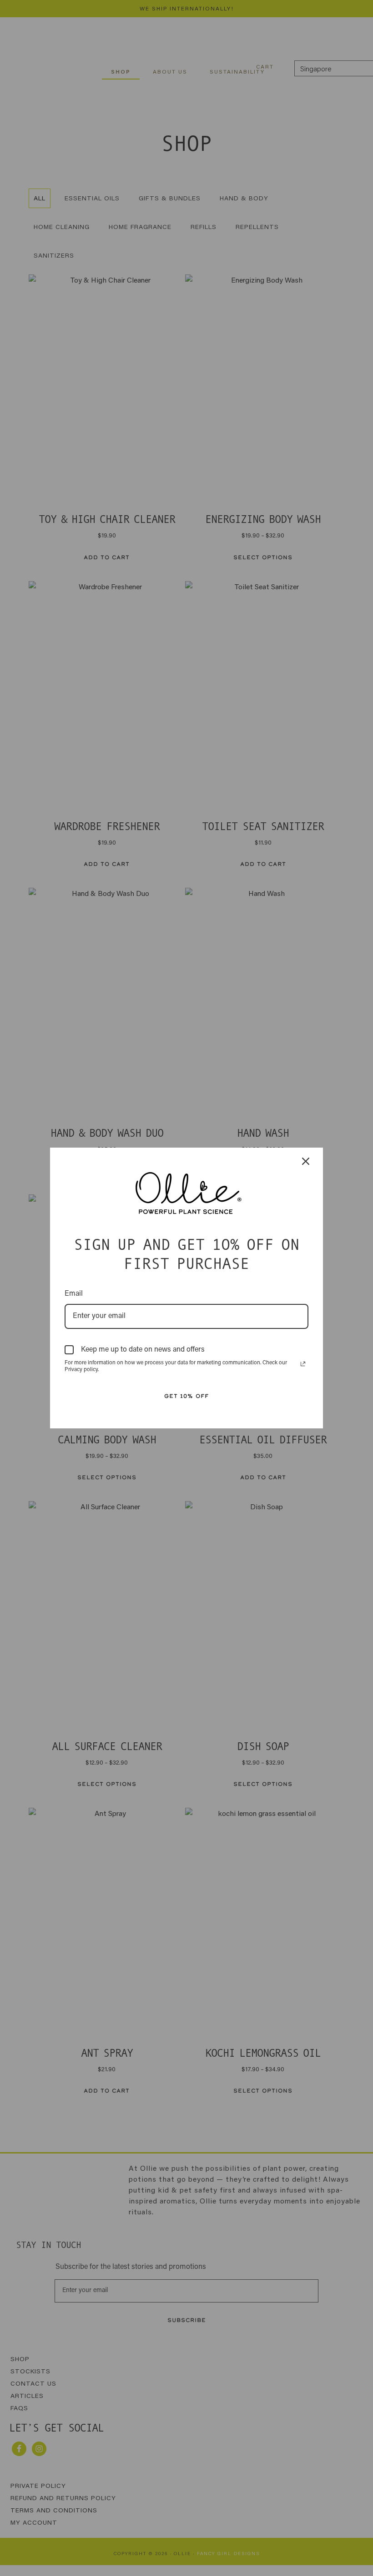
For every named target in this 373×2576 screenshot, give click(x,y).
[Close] (306, 1158)
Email (74, 1294)
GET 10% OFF (186, 1396)
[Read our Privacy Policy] (303, 1364)
